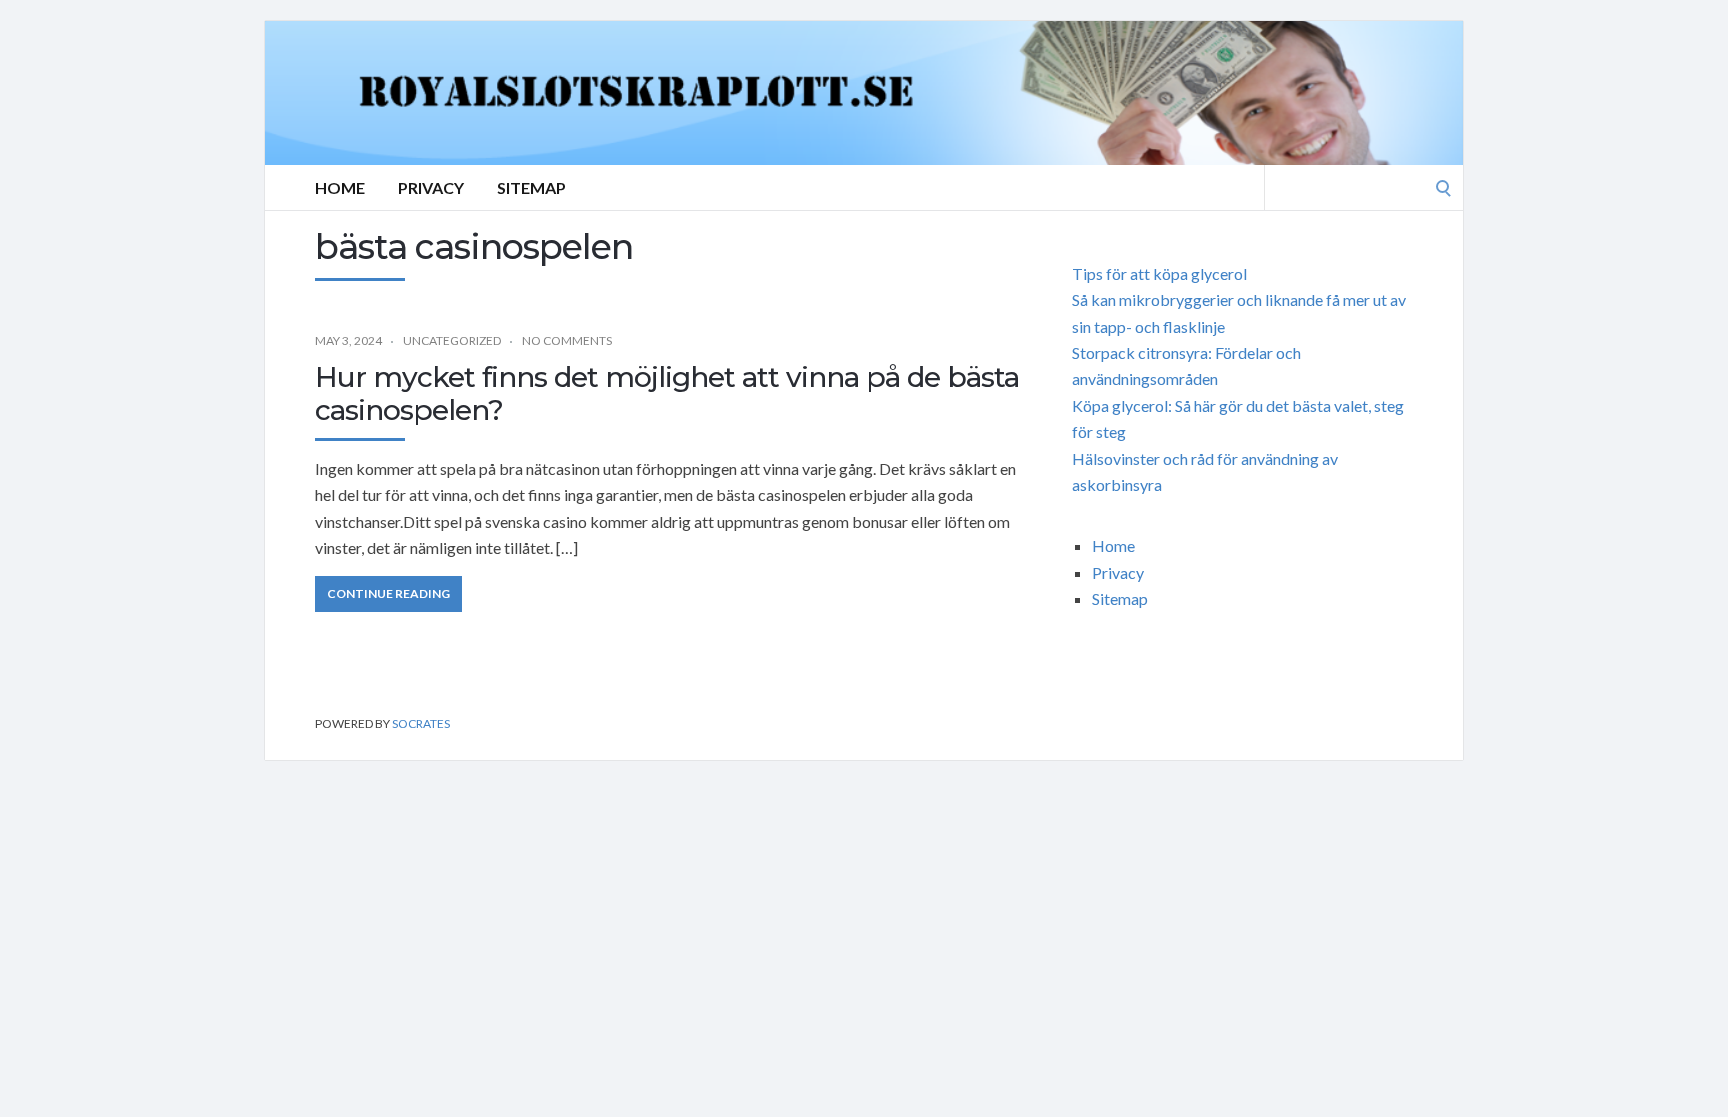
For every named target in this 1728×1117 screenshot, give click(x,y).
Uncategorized (452, 340)
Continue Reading (388, 593)
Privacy (431, 187)
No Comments (567, 340)
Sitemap (531, 187)
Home (340, 187)
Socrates (421, 723)
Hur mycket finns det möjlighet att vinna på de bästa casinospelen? (667, 394)
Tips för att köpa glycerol (1159, 273)
